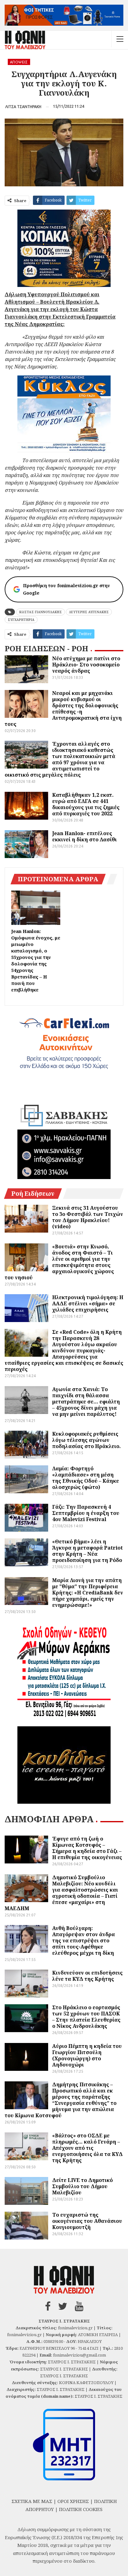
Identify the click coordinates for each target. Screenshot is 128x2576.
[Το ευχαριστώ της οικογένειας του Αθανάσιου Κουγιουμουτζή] (26, 2226)
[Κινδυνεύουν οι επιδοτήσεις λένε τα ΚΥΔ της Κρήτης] (26, 1984)
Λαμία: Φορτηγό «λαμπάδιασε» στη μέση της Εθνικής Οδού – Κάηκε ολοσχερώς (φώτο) (86, 1478)
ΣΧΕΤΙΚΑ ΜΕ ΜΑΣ (32, 2501)
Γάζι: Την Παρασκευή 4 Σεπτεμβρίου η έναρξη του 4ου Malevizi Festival (86, 1513)
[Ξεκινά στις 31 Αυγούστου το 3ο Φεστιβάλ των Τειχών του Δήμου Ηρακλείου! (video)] (26, 1219)
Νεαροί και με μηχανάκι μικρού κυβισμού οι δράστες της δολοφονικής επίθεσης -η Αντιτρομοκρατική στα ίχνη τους (63, 709)
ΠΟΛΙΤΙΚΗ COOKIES (81, 2509)
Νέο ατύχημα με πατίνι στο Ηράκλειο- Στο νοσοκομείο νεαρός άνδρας (86, 665)
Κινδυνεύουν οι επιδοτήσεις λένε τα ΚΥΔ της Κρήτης (87, 1976)
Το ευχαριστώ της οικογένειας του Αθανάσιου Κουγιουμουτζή (87, 2221)
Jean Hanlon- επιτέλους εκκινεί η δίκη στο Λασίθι (85, 836)
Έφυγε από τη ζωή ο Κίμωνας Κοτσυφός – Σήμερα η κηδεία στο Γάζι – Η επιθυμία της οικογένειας (87, 1848)
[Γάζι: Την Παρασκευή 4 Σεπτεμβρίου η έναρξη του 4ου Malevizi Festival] (26, 1518)
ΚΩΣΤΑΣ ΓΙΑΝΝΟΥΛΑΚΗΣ (41, 612)
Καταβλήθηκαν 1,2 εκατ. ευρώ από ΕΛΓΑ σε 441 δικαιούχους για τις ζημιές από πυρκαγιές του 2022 (86, 804)
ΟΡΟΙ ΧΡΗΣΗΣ (73, 2501)
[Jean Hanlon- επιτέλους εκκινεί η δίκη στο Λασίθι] (26, 844)
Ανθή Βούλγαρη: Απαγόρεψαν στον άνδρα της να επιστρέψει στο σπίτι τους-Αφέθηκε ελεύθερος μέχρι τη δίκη (84, 1941)
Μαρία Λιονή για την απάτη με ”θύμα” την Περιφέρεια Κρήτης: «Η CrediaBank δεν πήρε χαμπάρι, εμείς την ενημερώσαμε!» (88, 1593)
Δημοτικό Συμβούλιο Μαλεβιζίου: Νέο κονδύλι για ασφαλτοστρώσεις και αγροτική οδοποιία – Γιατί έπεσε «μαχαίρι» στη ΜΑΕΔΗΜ (61, 1893)
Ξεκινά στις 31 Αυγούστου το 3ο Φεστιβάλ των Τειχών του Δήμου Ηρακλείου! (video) (88, 1217)
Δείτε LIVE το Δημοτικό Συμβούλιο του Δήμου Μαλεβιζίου (82, 2186)
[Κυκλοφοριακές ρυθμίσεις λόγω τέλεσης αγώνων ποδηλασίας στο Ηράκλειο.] (26, 1445)
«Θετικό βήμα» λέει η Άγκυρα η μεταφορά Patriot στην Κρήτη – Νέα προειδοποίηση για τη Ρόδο (87, 1551)
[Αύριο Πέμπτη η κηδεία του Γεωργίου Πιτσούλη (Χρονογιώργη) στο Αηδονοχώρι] (26, 2057)
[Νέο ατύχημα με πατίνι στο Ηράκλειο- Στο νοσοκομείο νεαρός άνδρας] (26, 669)
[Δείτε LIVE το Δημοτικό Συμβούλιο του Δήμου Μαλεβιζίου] (26, 2191)
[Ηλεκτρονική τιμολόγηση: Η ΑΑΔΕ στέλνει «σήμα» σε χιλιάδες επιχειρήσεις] (26, 1308)
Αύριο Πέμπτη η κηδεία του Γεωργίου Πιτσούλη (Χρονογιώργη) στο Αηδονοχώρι (87, 2055)
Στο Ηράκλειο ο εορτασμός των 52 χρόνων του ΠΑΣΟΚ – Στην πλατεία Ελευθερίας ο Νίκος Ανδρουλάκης (86, 2017)
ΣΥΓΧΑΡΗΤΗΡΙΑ (21, 620)
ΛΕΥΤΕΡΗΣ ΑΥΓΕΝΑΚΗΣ (89, 612)
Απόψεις (19, 62)
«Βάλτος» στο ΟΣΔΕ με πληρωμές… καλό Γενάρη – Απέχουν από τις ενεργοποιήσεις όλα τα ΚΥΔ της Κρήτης (87, 2148)
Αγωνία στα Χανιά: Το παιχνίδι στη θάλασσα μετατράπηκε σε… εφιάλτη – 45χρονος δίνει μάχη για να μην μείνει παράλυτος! (86, 1402)
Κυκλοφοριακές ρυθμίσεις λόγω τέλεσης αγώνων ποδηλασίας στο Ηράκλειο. (87, 1440)
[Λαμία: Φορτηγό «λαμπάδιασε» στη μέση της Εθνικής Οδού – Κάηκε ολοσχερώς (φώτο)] (26, 1479)
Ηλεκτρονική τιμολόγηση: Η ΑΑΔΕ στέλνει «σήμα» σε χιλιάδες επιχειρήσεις (88, 1303)
